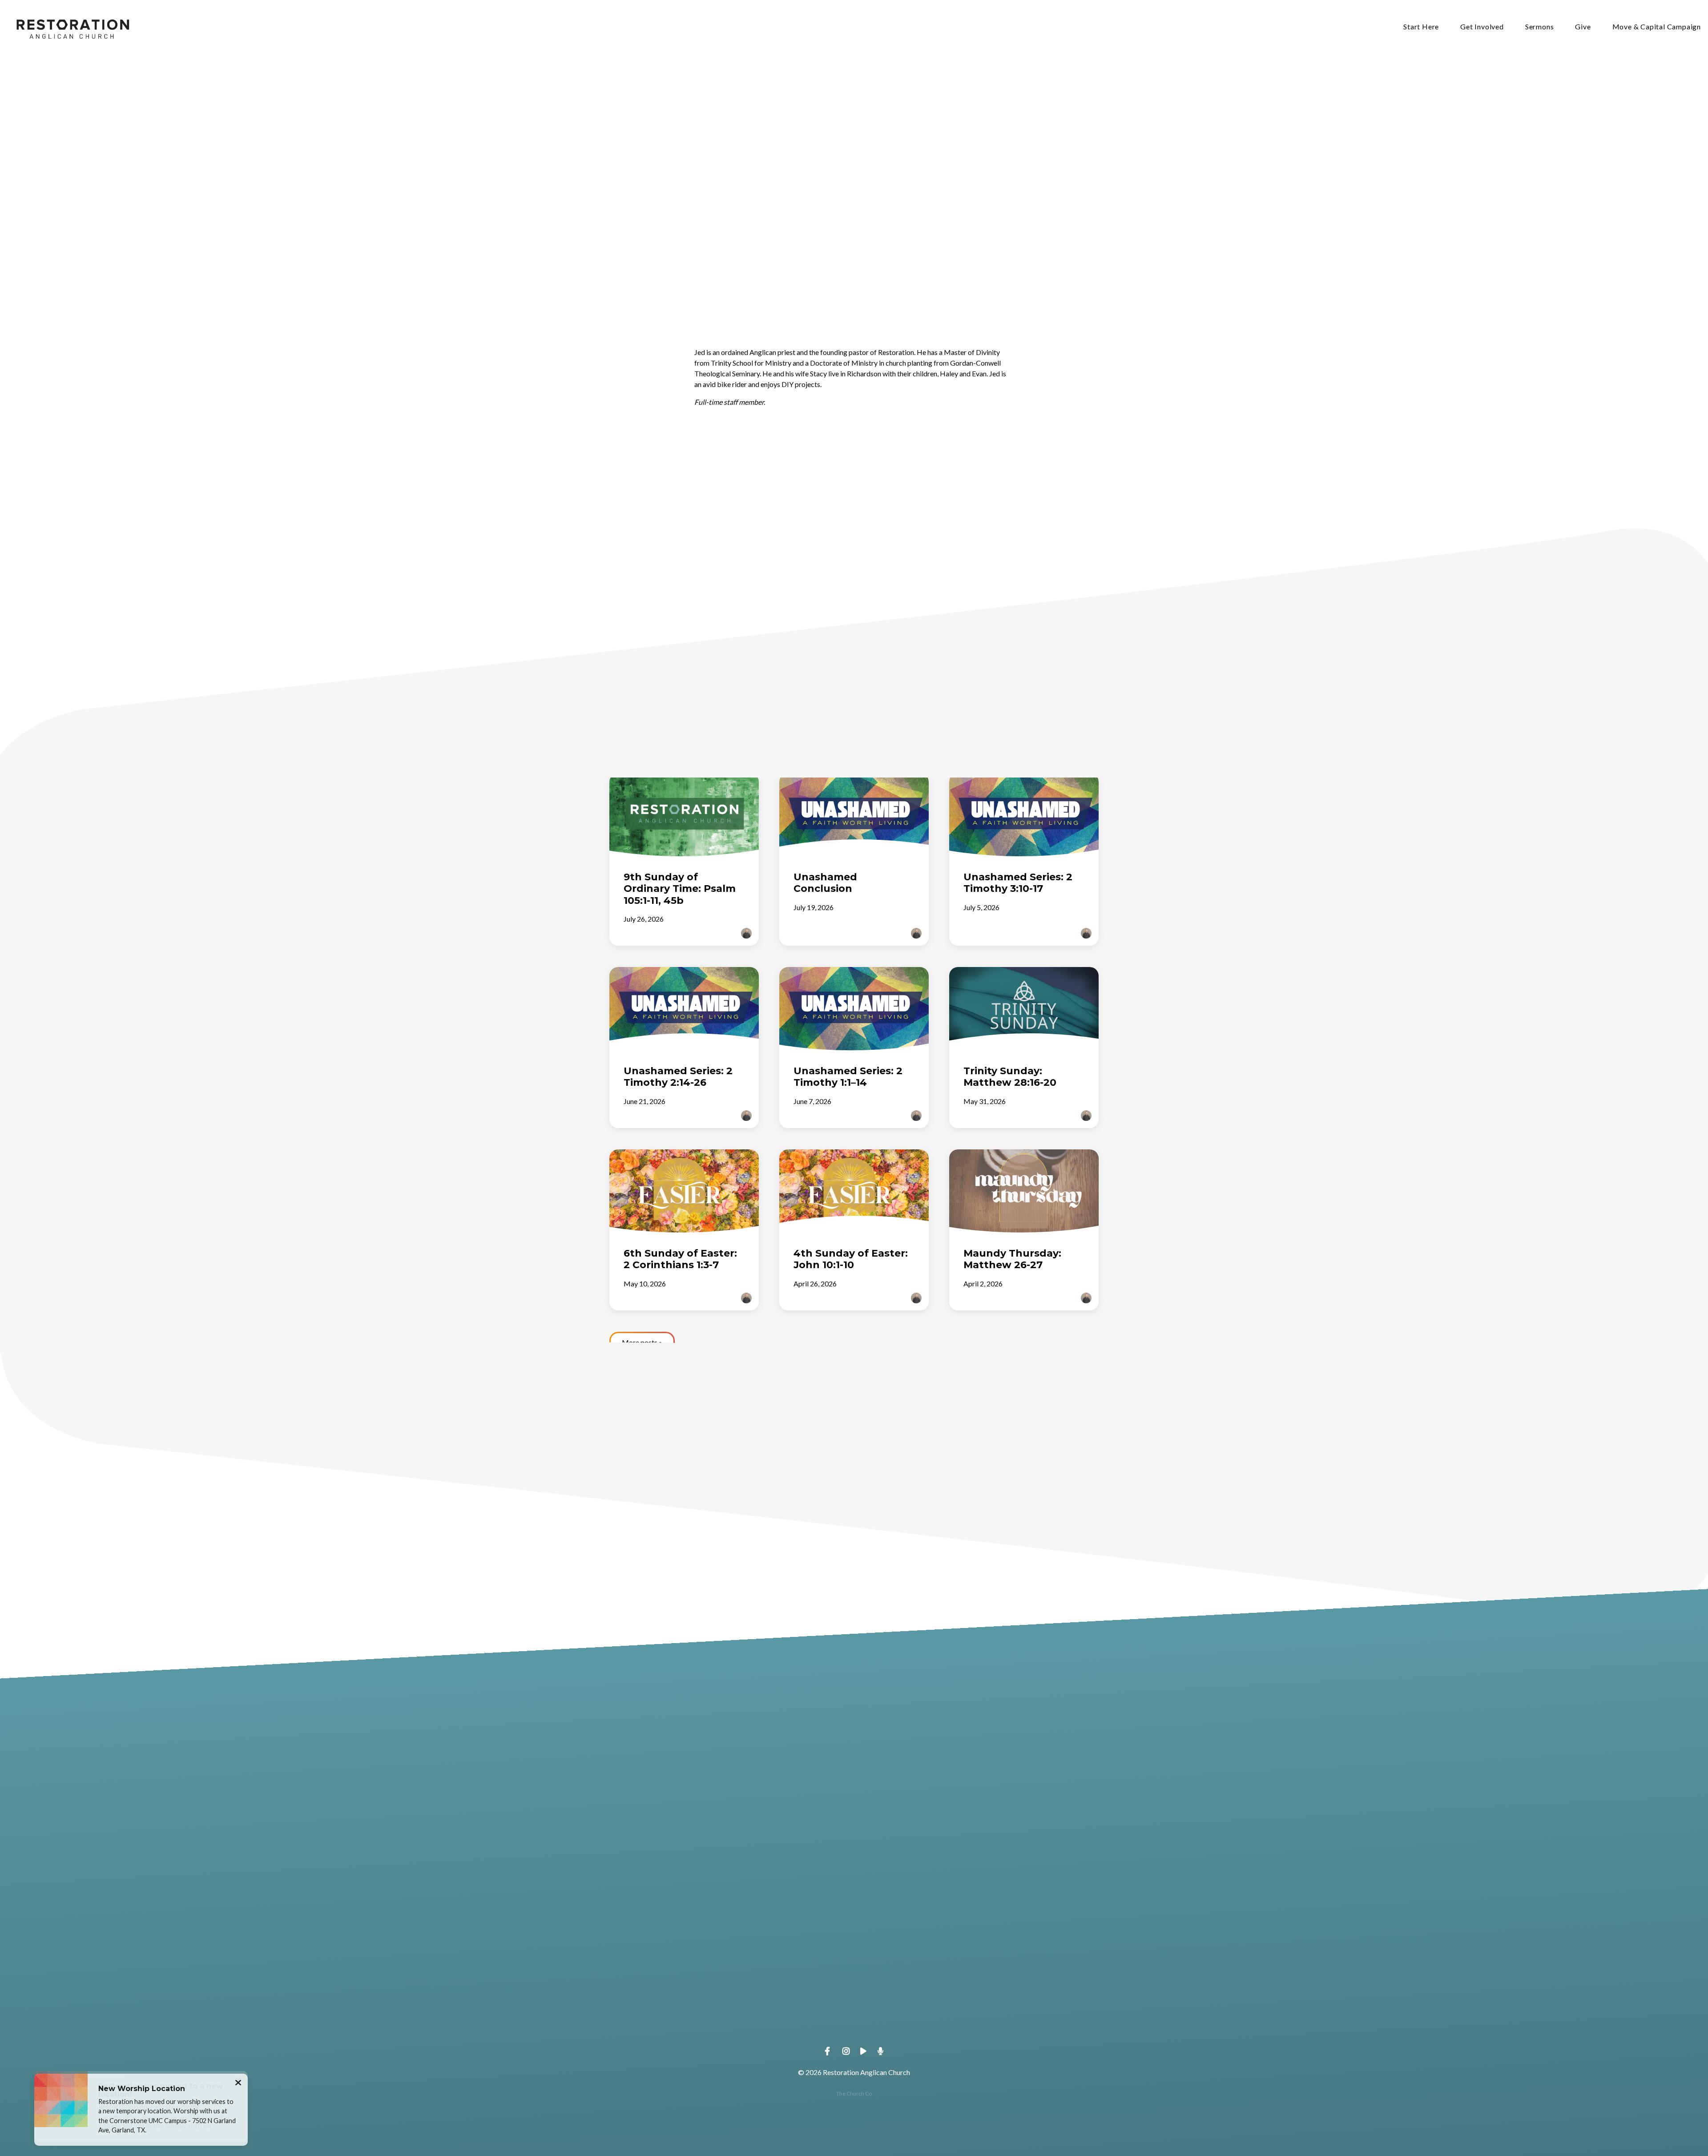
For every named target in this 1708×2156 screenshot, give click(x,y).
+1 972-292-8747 (790, 2014)
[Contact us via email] (663, 1964)
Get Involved (1482, 27)
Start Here (1421, 27)
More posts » (642, 1342)
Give (1583, 27)
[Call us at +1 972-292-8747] (790, 1964)
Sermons (1540, 27)
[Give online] (1045, 1964)
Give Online (1045, 2014)
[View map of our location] (918, 1964)
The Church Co (854, 2094)
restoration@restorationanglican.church (663, 2014)
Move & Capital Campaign (1657, 27)
